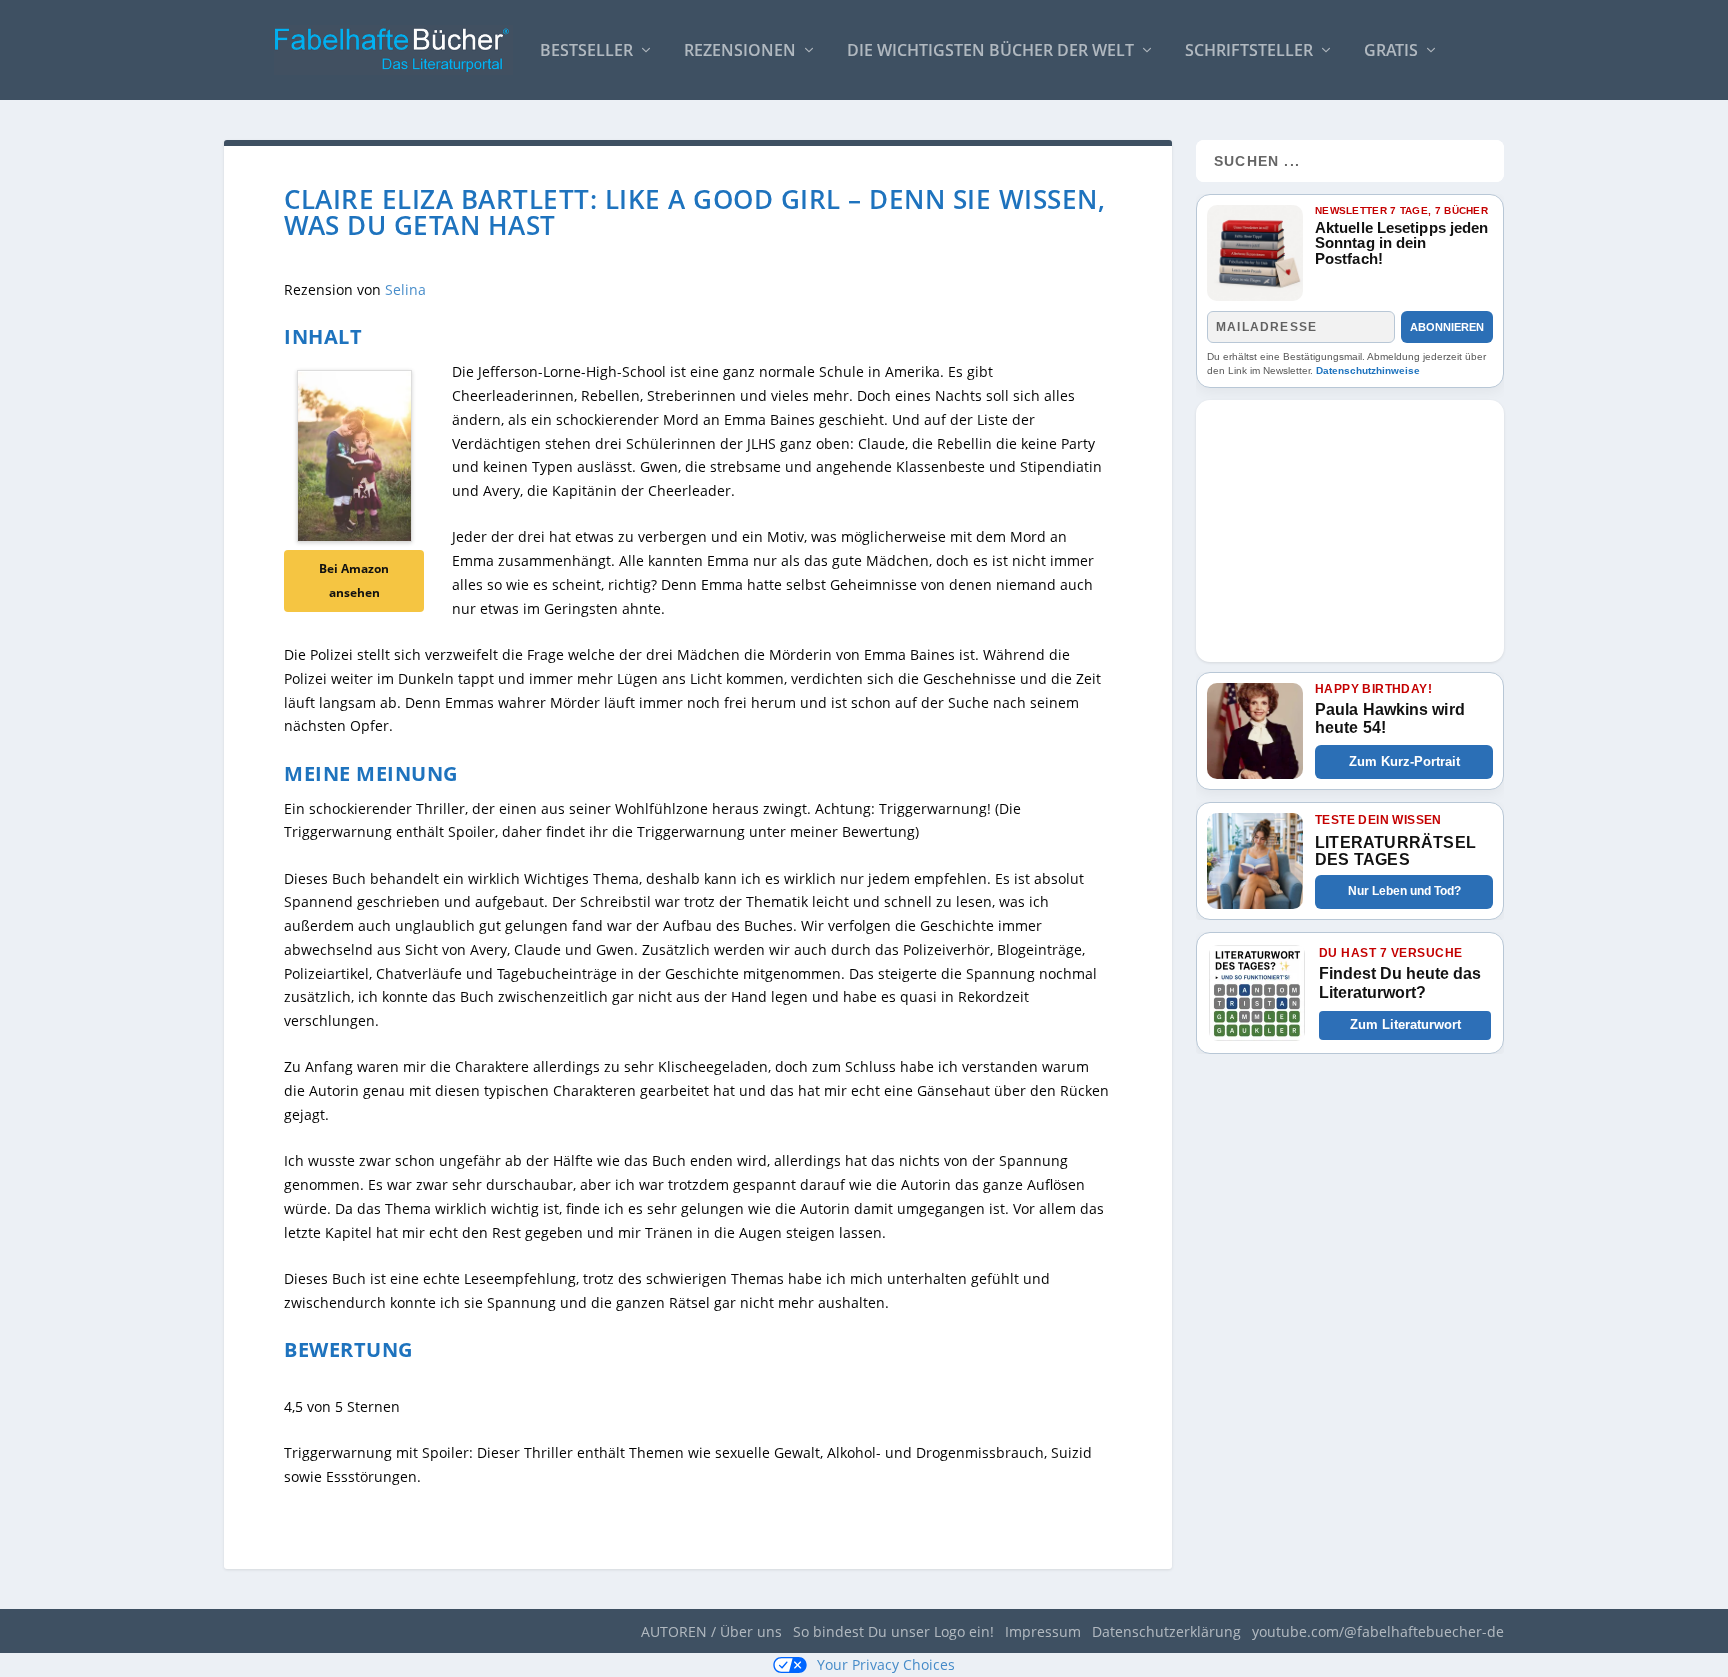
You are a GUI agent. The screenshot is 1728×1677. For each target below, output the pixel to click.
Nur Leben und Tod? (1404, 891)
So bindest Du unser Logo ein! (893, 1631)
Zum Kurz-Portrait (1404, 761)
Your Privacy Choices (886, 1664)
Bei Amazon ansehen (354, 580)
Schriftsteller (1249, 51)
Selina (405, 289)
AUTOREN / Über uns (711, 1631)
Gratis (1391, 51)
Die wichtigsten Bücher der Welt (990, 51)
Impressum (1043, 1631)
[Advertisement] (1350, 525)
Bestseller (586, 51)
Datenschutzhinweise (1368, 370)
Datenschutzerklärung (1166, 1631)
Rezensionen (740, 51)
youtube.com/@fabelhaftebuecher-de (1378, 1631)
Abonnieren (1447, 327)
